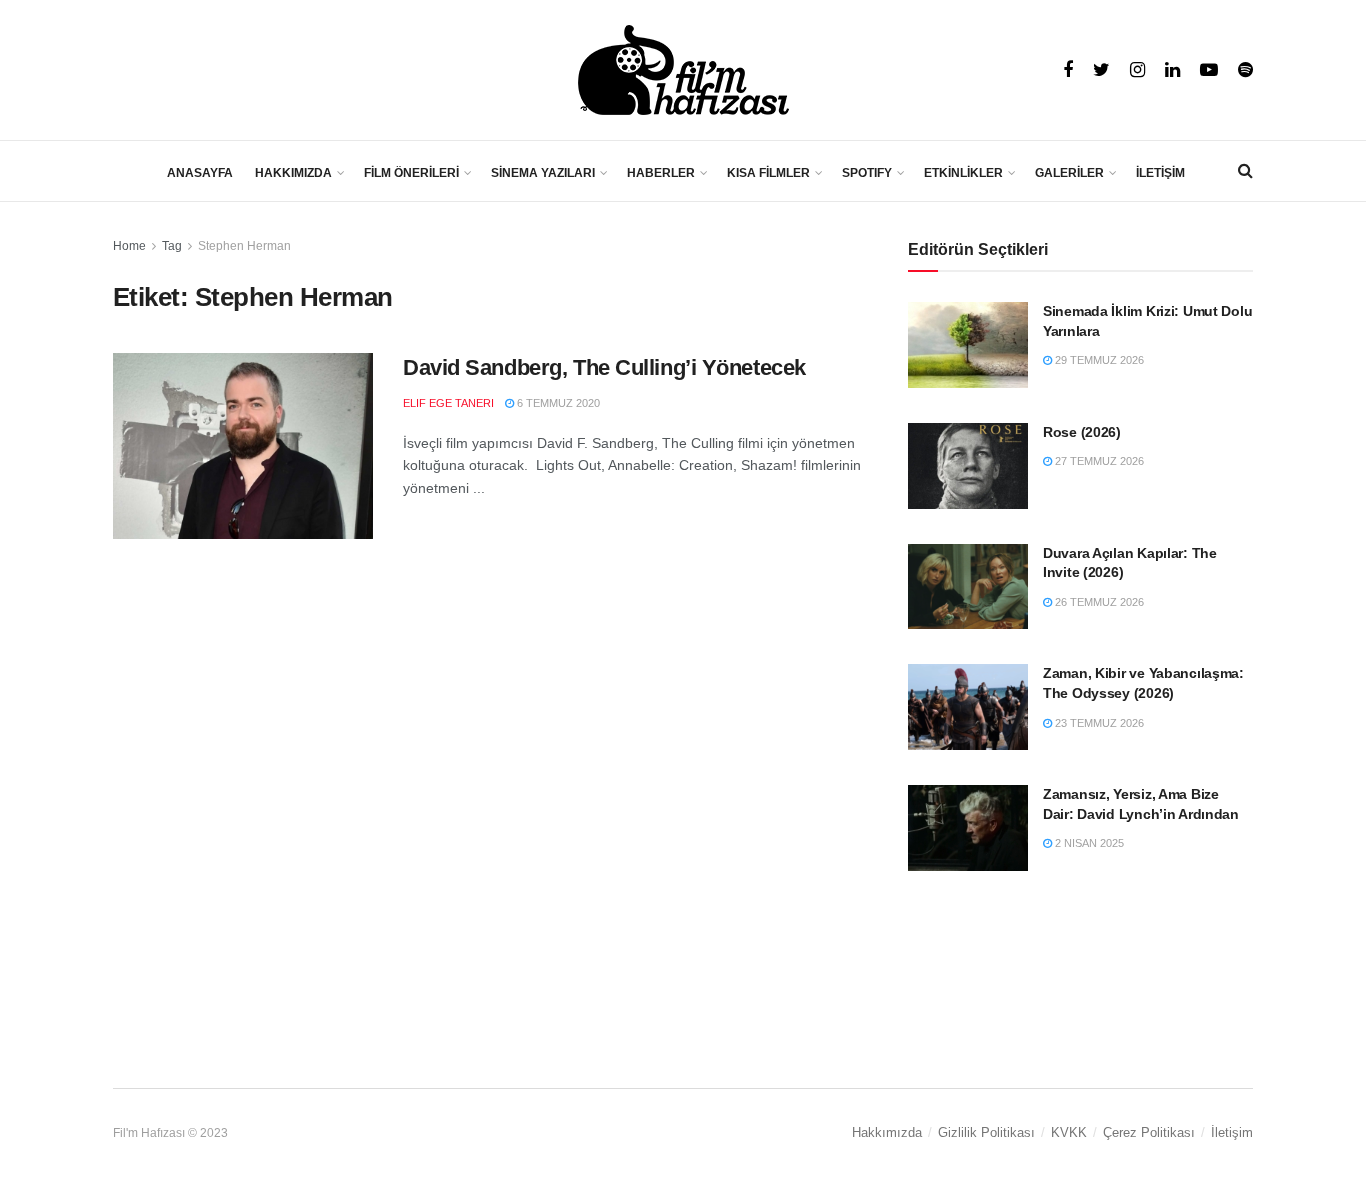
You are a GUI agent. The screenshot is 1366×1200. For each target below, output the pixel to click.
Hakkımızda (887, 1132)
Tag (172, 246)
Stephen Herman (244, 246)
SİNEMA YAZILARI (543, 173)
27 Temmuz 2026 (1098, 461)
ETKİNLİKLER (963, 173)
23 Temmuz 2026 (1098, 723)
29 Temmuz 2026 (1098, 360)
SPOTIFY (867, 173)
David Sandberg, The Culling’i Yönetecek (604, 367)
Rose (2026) (1082, 432)
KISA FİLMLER (768, 173)
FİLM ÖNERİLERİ (411, 173)
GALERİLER (1069, 173)
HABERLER (661, 173)
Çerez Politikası (1149, 1132)
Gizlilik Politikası (986, 1132)
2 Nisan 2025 (1088, 843)
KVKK (1069, 1132)
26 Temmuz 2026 (1098, 602)
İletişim (1232, 1132)
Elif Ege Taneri (448, 403)
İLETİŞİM (1160, 173)
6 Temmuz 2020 (557, 403)
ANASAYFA (200, 173)
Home (129, 246)
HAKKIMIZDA (293, 173)
